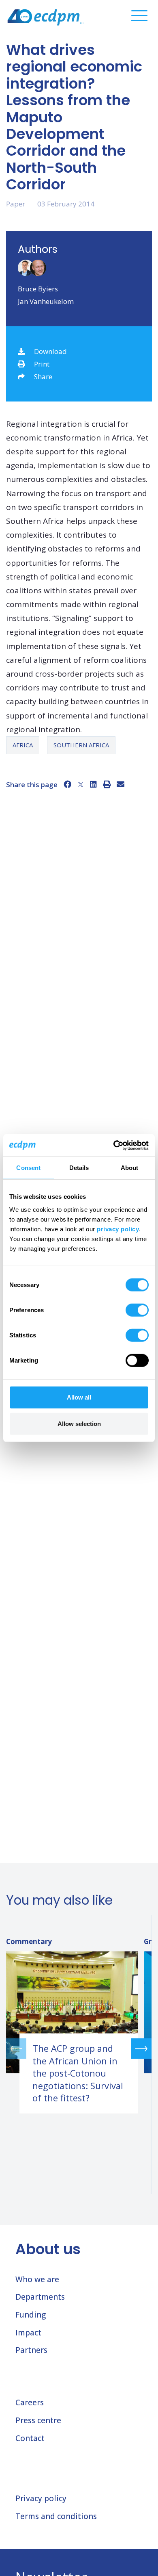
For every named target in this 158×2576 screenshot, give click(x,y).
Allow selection (79, 1424)
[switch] (137, 1310)
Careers (30, 2402)
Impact (28, 2333)
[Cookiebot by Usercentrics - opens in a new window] (114, 1145)
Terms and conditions (56, 2516)
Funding (31, 2315)
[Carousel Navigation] (79, 2048)
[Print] (107, 784)
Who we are (37, 2279)
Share (43, 377)
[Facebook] (67, 784)
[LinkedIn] (93, 784)
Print (42, 364)
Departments (40, 2297)
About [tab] (130, 1168)
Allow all (79, 1397)
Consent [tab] (28, 1168)
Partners (31, 2350)
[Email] (121, 784)
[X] (81, 784)
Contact (30, 2438)
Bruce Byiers (38, 289)
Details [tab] (79, 1168)
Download (50, 351)
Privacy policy (41, 2498)
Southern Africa (81, 745)
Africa (23, 745)
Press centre (38, 2420)
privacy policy (118, 1229)
